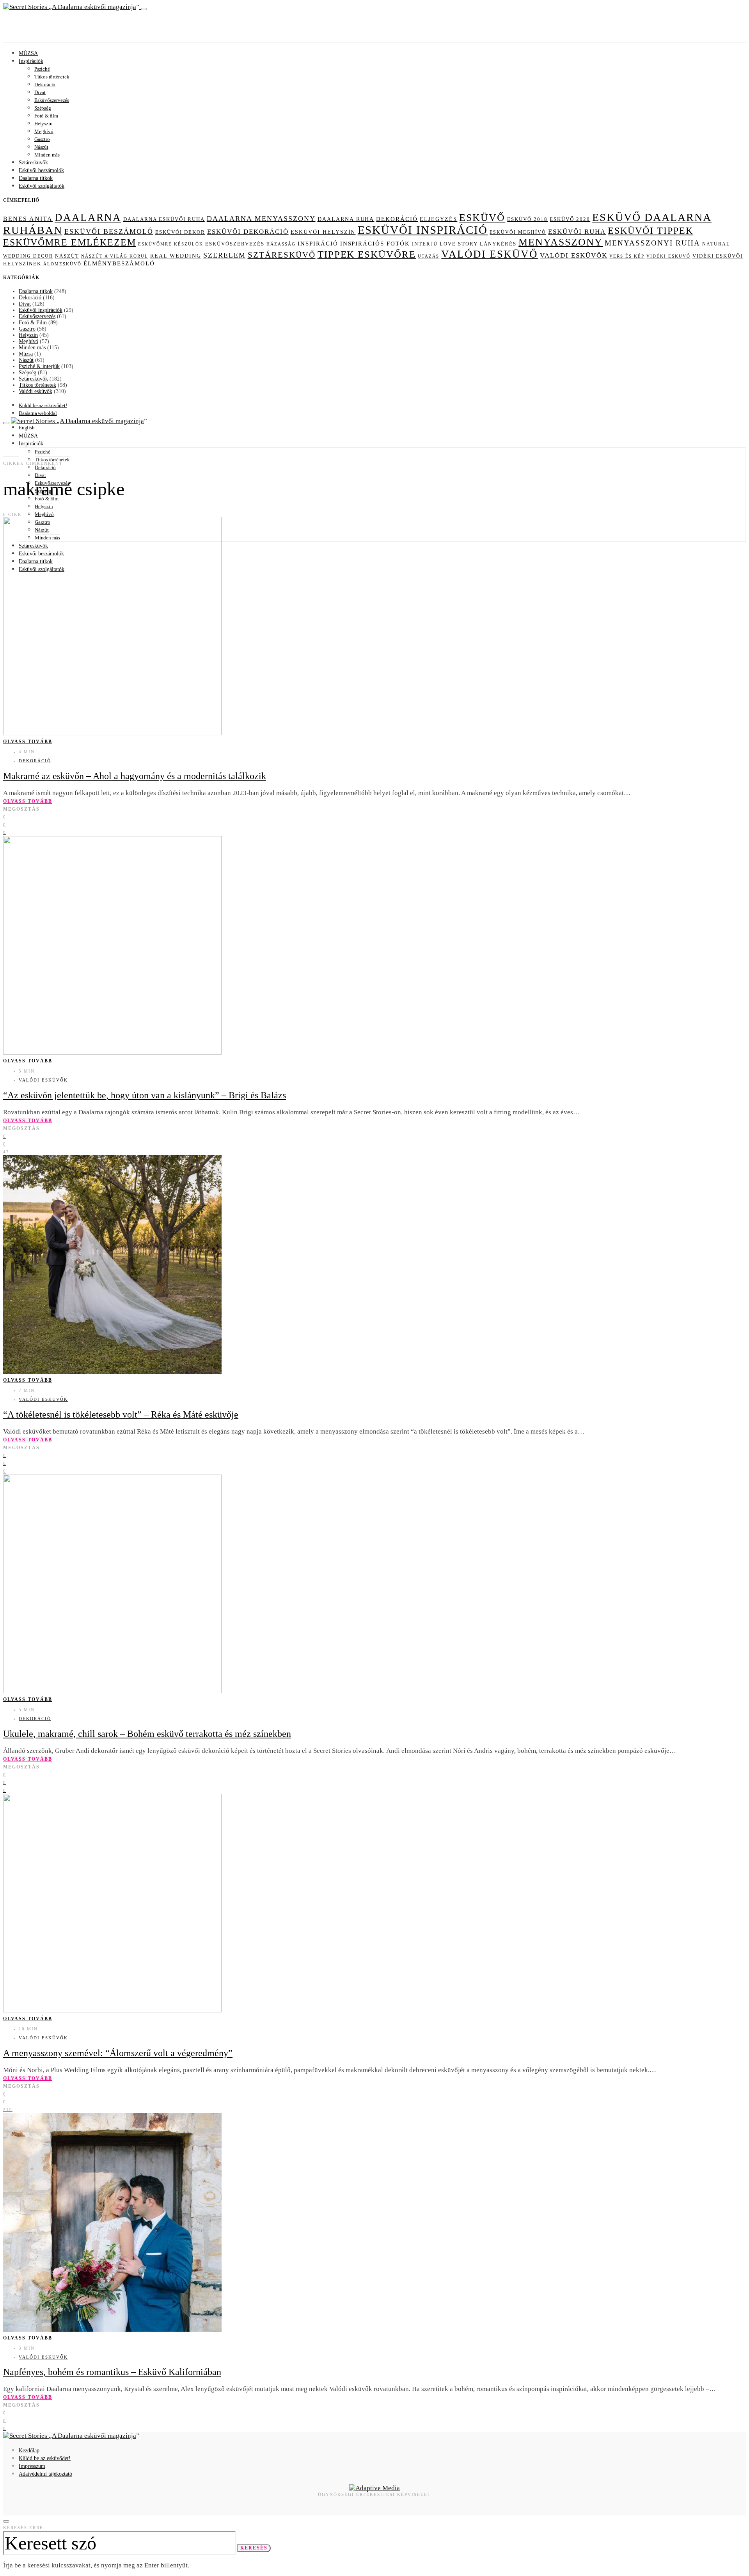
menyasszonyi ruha (652, 243)
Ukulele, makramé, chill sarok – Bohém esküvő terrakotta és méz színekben (147, 1734)
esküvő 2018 (527, 219)
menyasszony (561, 242)
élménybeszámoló (119, 263)
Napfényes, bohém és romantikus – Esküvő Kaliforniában (112, 2372)
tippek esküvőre (367, 254)
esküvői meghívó (518, 232)
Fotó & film (46, 116)
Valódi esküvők (35, 391)
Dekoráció (45, 85)
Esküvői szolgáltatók (42, 186)
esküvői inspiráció (423, 230)
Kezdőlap (29, 2451)
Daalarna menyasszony (261, 219)
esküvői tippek (650, 231)
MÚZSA (28, 53)
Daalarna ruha (346, 219)
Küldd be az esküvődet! (43, 405)
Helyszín (43, 124)
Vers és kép (627, 256)
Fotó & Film (33, 323)
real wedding (176, 256)
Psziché (42, 69)
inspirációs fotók (375, 244)
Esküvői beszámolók (41, 170)
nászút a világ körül (115, 256)
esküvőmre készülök (171, 244)
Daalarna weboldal (38, 413)
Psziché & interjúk (39, 366)
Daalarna (88, 217)
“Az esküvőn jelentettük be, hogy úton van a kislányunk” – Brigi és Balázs (145, 1095)
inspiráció (318, 244)
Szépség (43, 108)
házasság (281, 244)
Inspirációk (31, 61)
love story (459, 244)
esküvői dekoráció (248, 232)
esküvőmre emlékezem (70, 242)
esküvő (482, 218)
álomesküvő (62, 264)
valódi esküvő (490, 254)
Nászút (41, 147)
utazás (429, 256)
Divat (40, 92)
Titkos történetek (52, 77)
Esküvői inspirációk (41, 310)
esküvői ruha (577, 232)
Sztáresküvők (33, 163)
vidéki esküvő (668, 256)
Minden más (47, 155)
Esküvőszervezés (52, 100)
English (27, 428)
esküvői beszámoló (109, 231)
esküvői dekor (180, 232)
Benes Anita (28, 219)
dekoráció (397, 219)
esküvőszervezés (235, 244)
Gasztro (42, 139)
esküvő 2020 (570, 219)
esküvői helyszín (323, 232)
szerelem (225, 255)
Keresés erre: (24, 2528)
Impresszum (32, 2466)
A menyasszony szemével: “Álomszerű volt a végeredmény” (118, 2053)
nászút (67, 256)
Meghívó (44, 131)
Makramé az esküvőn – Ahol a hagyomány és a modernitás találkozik (135, 776)
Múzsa (26, 354)
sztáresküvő (282, 255)
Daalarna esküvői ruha (164, 219)
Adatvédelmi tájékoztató (45, 2474)
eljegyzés (438, 219)
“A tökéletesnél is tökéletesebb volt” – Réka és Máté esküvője (121, 1414)
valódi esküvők (574, 255)
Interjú (425, 244)
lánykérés (498, 244)
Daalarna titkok (36, 178)
